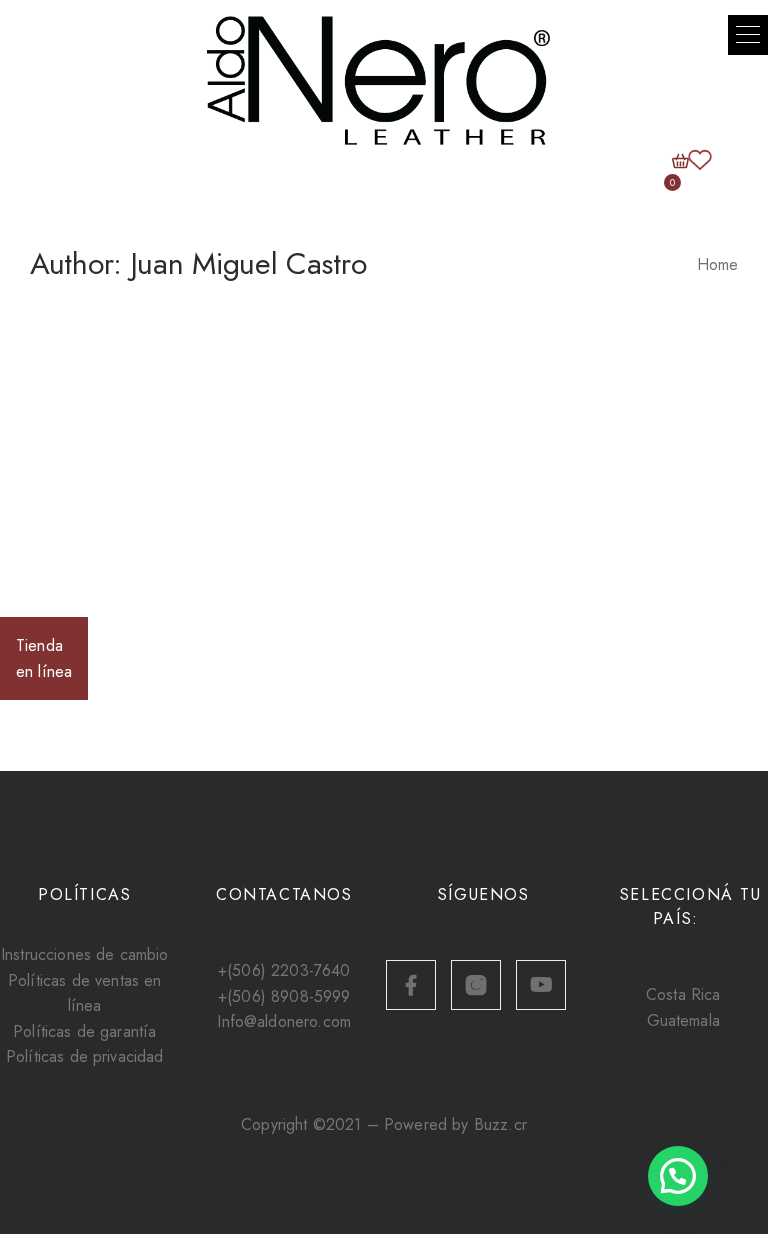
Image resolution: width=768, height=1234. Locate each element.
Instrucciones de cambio (85, 954)
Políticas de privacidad (85, 1056)
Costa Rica (683, 994)
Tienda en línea (44, 658)
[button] (748, 35)
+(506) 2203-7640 (284, 970)
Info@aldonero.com (284, 1021)
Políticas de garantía (84, 1031)
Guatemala (683, 1020)
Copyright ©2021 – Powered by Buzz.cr (384, 1124)
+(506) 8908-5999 (284, 996)
